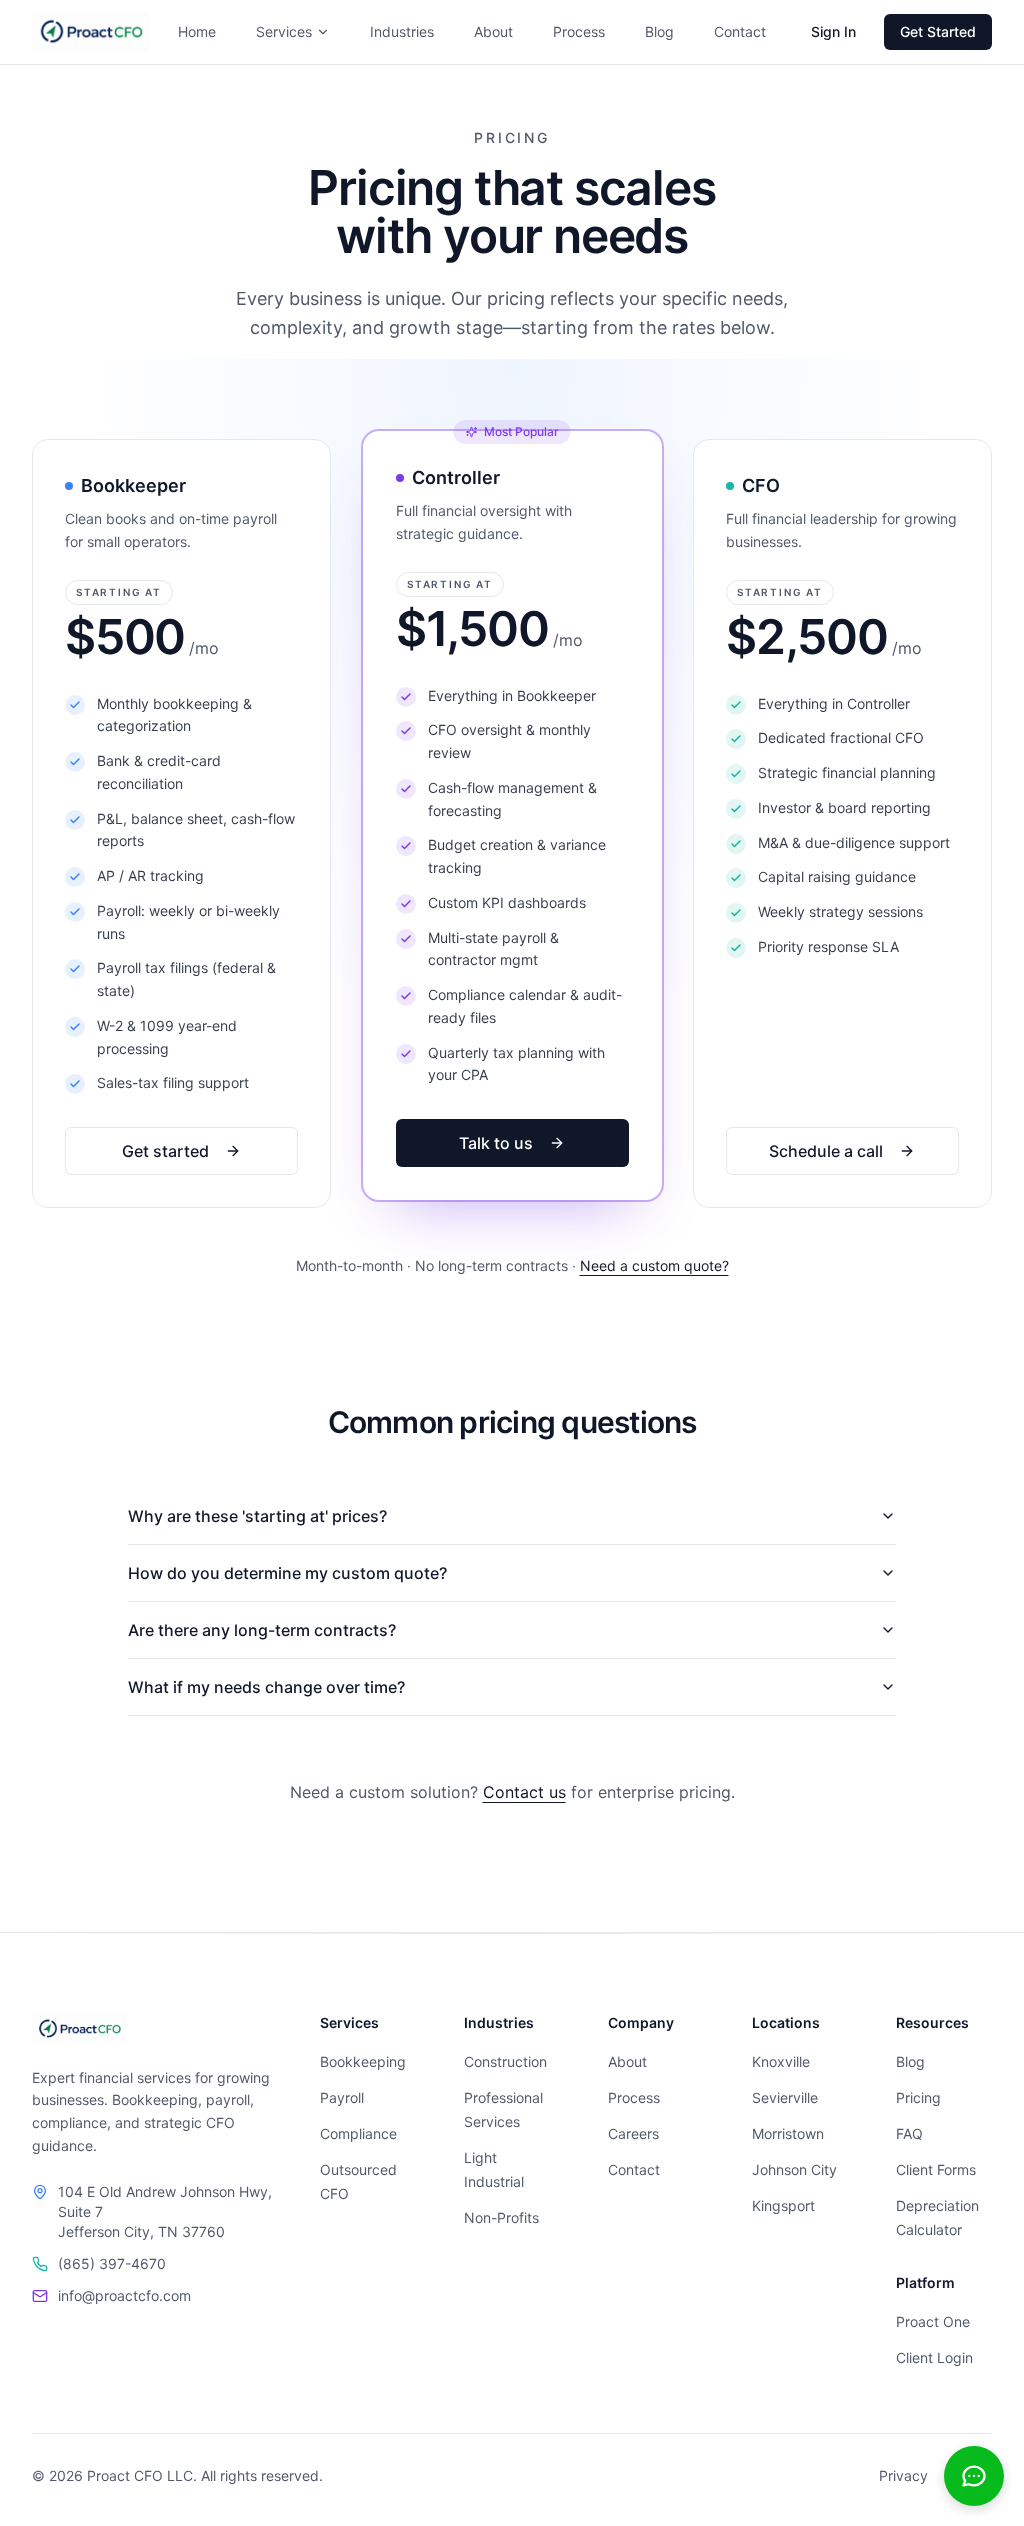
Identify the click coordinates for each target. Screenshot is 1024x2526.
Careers (633, 2133)
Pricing (918, 2097)
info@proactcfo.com (124, 2295)
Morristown (788, 2133)
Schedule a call (827, 1151)
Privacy (903, 2475)
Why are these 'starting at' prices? (257, 1516)
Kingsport (783, 2205)
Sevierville (785, 2097)
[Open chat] (974, 2476)
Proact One (933, 2321)
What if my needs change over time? (266, 1687)
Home (197, 31)
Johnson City (794, 2169)
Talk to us (496, 1143)
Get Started (938, 31)
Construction (505, 2061)
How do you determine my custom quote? (287, 1573)
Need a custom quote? (654, 1265)
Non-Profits (501, 2217)
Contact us (524, 1792)
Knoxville (781, 2061)
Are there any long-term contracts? (262, 1630)
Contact (740, 31)
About (493, 31)
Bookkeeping (363, 2061)
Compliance (358, 2133)
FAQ (909, 2133)
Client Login (934, 2357)
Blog (659, 31)
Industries (402, 31)
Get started (165, 1151)
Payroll (342, 2097)
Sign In (833, 31)
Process (579, 31)
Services (284, 31)
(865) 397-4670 (112, 2263)
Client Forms (936, 2169)
